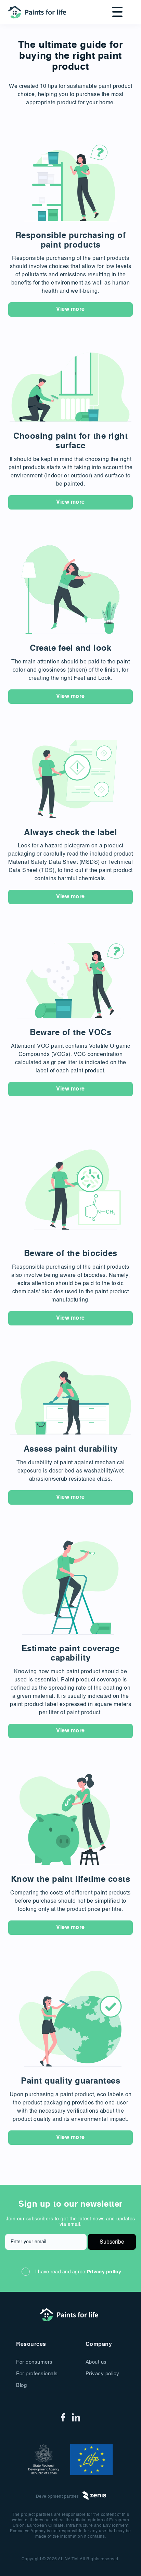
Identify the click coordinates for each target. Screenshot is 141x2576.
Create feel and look (70, 649)
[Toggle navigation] (115, 12)
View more (70, 309)
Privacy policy (104, 2272)
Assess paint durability (71, 1450)
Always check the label (70, 833)
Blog (21, 2385)
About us (96, 2362)
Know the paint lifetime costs (71, 1880)
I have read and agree (78, 2272)
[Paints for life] (39, 12)
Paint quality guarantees (70, 2082)
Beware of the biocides (71, 1254)
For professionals (37, 2374)
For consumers (34, 2362)
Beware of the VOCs (70, 1033)
